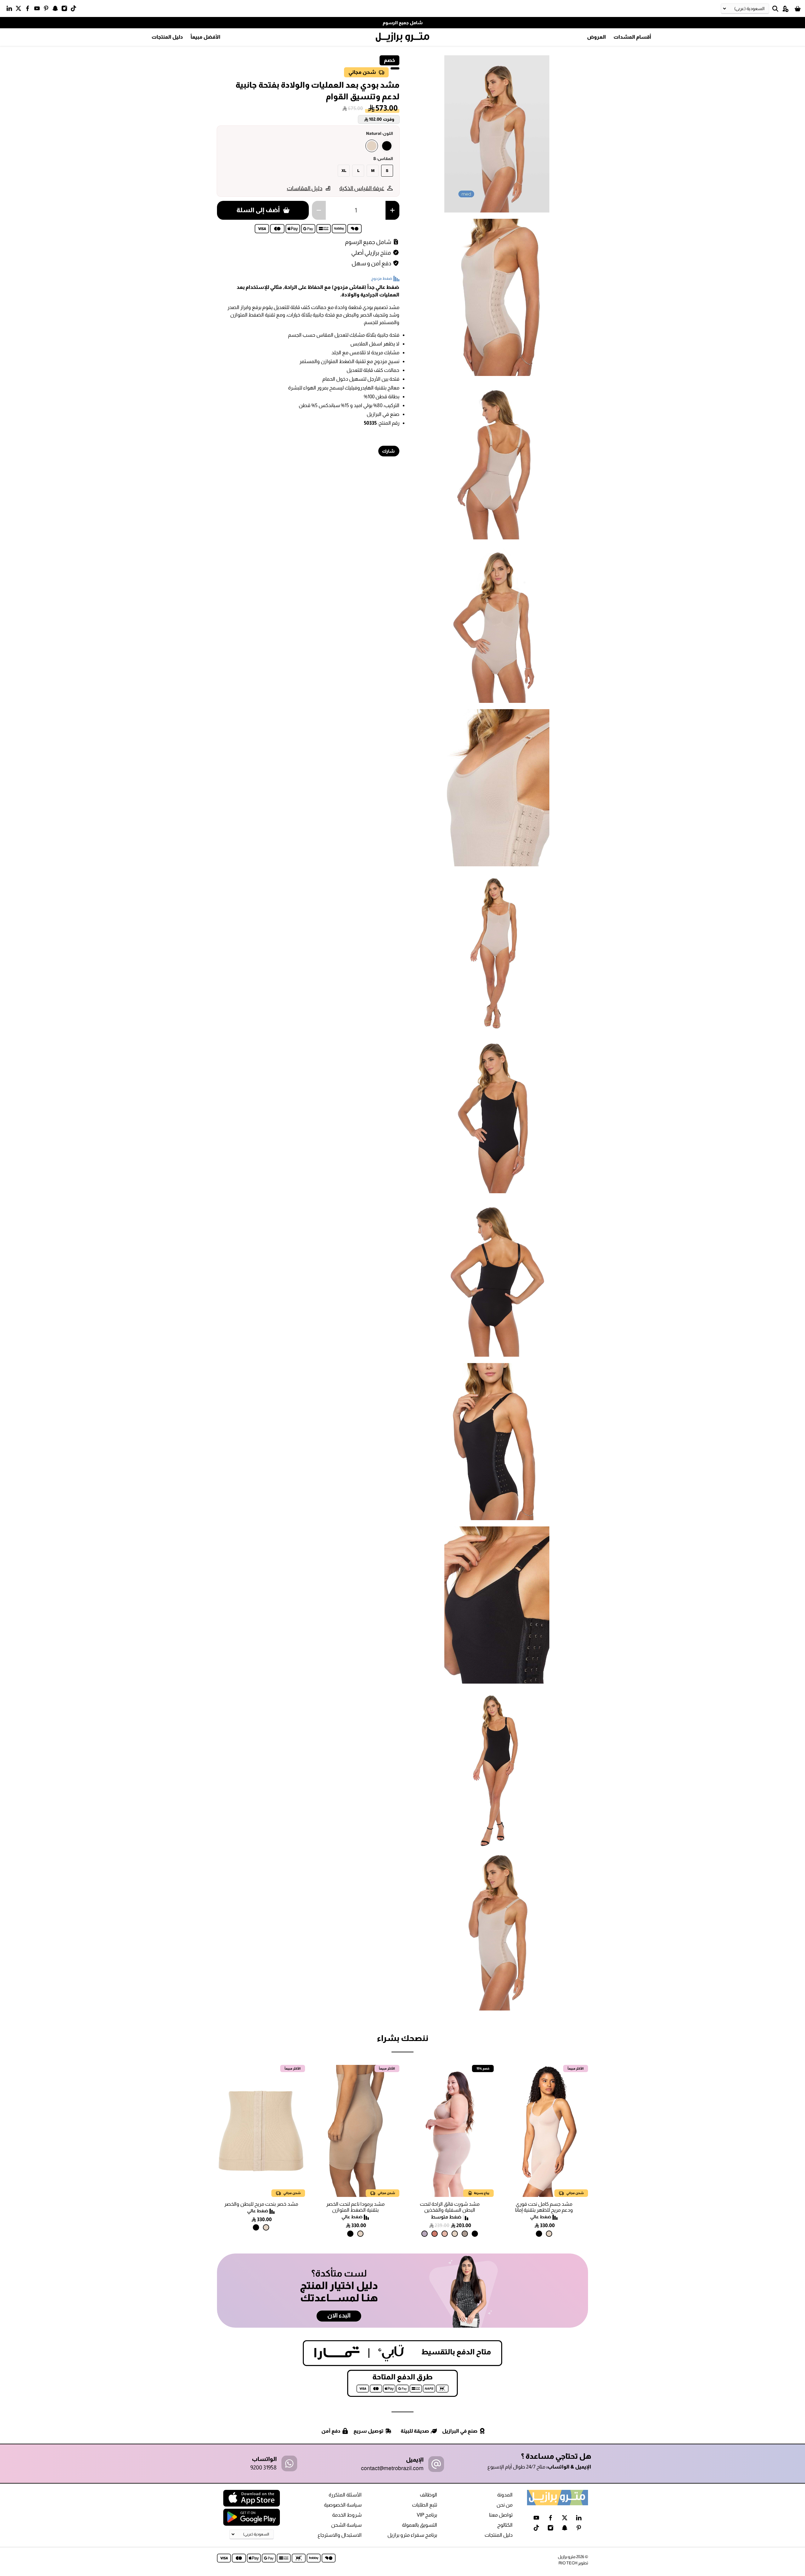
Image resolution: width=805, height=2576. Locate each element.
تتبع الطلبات (425, 2505)
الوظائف (428, 2495)
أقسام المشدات (632, 37)
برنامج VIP (427, 2515)
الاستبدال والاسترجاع (340, 2535)
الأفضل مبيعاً (205, 37)
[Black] (387, 146)
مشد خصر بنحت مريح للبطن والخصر (261, 2204)
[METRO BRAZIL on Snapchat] (57, 10)
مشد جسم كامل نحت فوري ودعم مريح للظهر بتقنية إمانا (544, 2207)
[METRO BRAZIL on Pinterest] (48, 10)
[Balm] (445, 2234)
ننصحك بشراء (402, 2038)
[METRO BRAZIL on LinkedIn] (11, 10)
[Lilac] (425, 2234)
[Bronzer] (435, 2234)
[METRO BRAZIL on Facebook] (29, 10)
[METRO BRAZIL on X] (20, 10)
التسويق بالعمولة (419, 2525)
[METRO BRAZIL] (402, 37)
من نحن (505, 2505)
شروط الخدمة (347, 2515)
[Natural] (372, 146)
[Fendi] (465, 2234)
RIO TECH (568, 2563)
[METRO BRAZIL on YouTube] (39, 10)
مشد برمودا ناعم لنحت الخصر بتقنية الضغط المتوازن (355, 2207)
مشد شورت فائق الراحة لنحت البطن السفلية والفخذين (450, 2207)
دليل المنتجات (167, 37)
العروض (597, 37)
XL (344, 171)
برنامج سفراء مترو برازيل (412, 2535)
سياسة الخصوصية (343, 2505)
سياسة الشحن (346, 2525)
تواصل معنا (501, 2515)
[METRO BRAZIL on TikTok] (75, 10)
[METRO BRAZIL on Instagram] (66, 10)
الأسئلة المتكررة (345, 2495)
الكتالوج (505, 2525)
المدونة (505, 2495)
